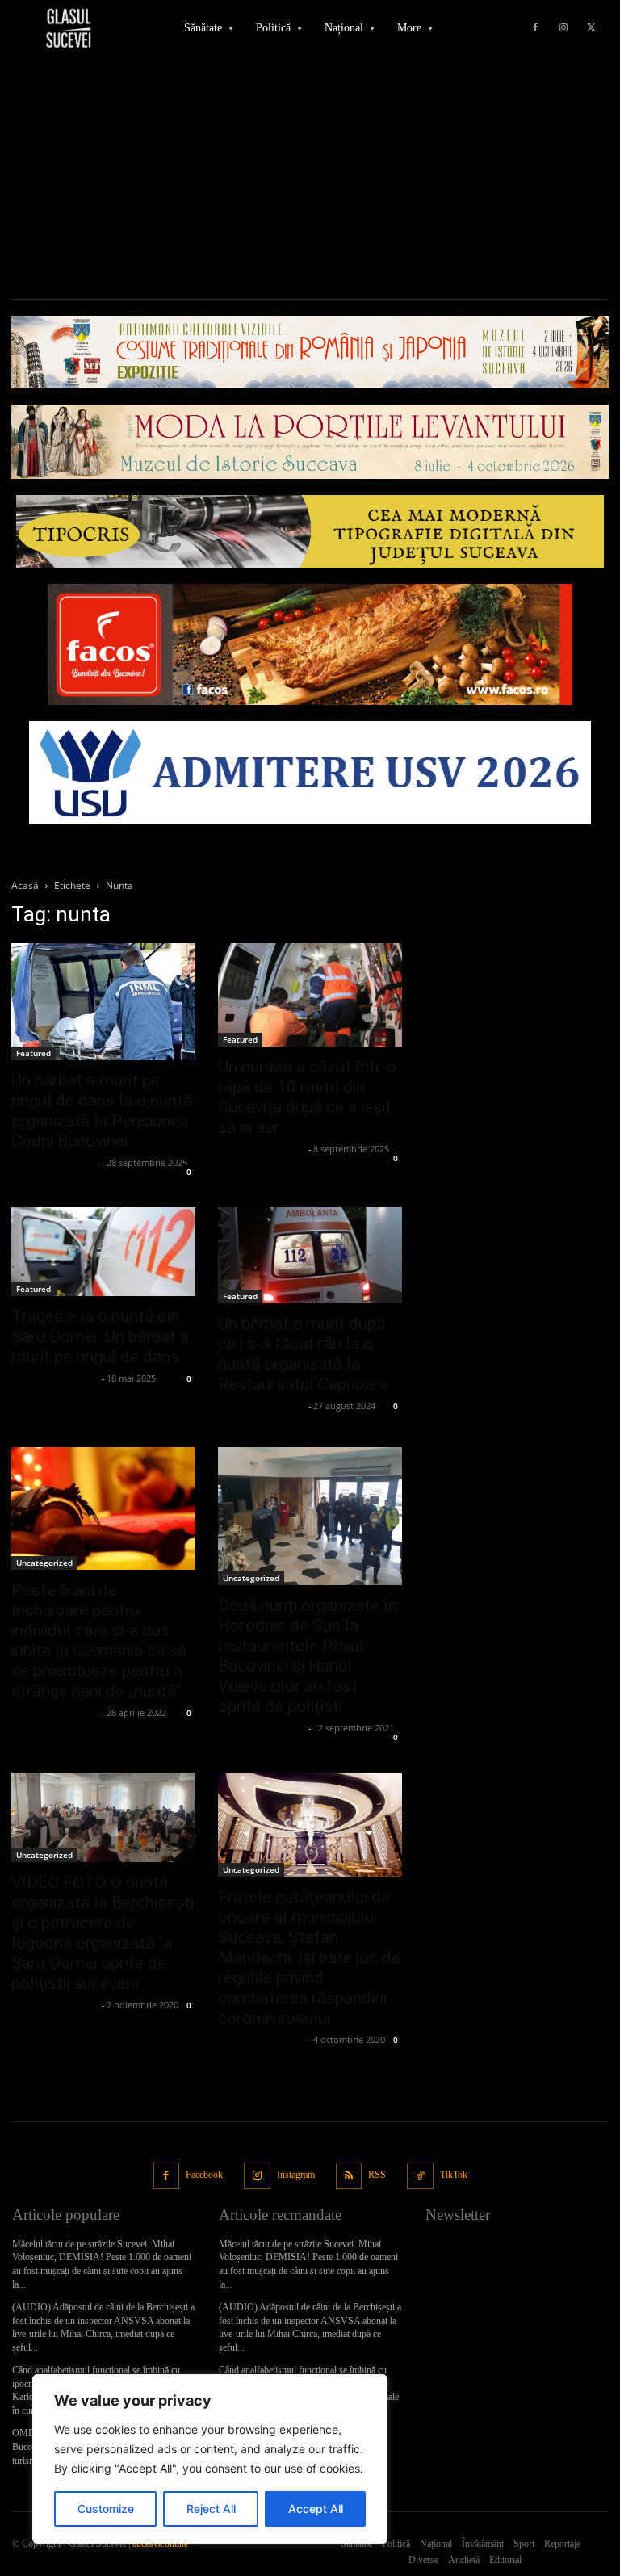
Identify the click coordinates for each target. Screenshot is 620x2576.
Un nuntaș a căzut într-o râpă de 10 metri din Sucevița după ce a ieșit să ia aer (307, 1097)
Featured (34, 1053)
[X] (592, 28)
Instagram (296, 2175)
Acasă (25, 885)
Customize (106, 2509)
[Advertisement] (310, 178)
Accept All (316, 2509)
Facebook (204, 2175)
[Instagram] (563, 28)
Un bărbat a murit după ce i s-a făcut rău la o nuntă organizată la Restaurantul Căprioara (303, 1354)
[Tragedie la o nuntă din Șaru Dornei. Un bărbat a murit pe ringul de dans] (103, 1252)
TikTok (454, 2175)
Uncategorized (44, 1563)
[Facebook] (535, 28)
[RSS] (349, 2176)
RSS (377, 2175)
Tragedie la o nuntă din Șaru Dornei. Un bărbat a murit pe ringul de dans (100, 1336)
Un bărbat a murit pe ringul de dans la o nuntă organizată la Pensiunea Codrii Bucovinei (102, 1111)
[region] (210, 2459)
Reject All (211, 2509)
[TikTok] (420, 2176)
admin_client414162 (54, 1162)
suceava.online (160, 2544)
